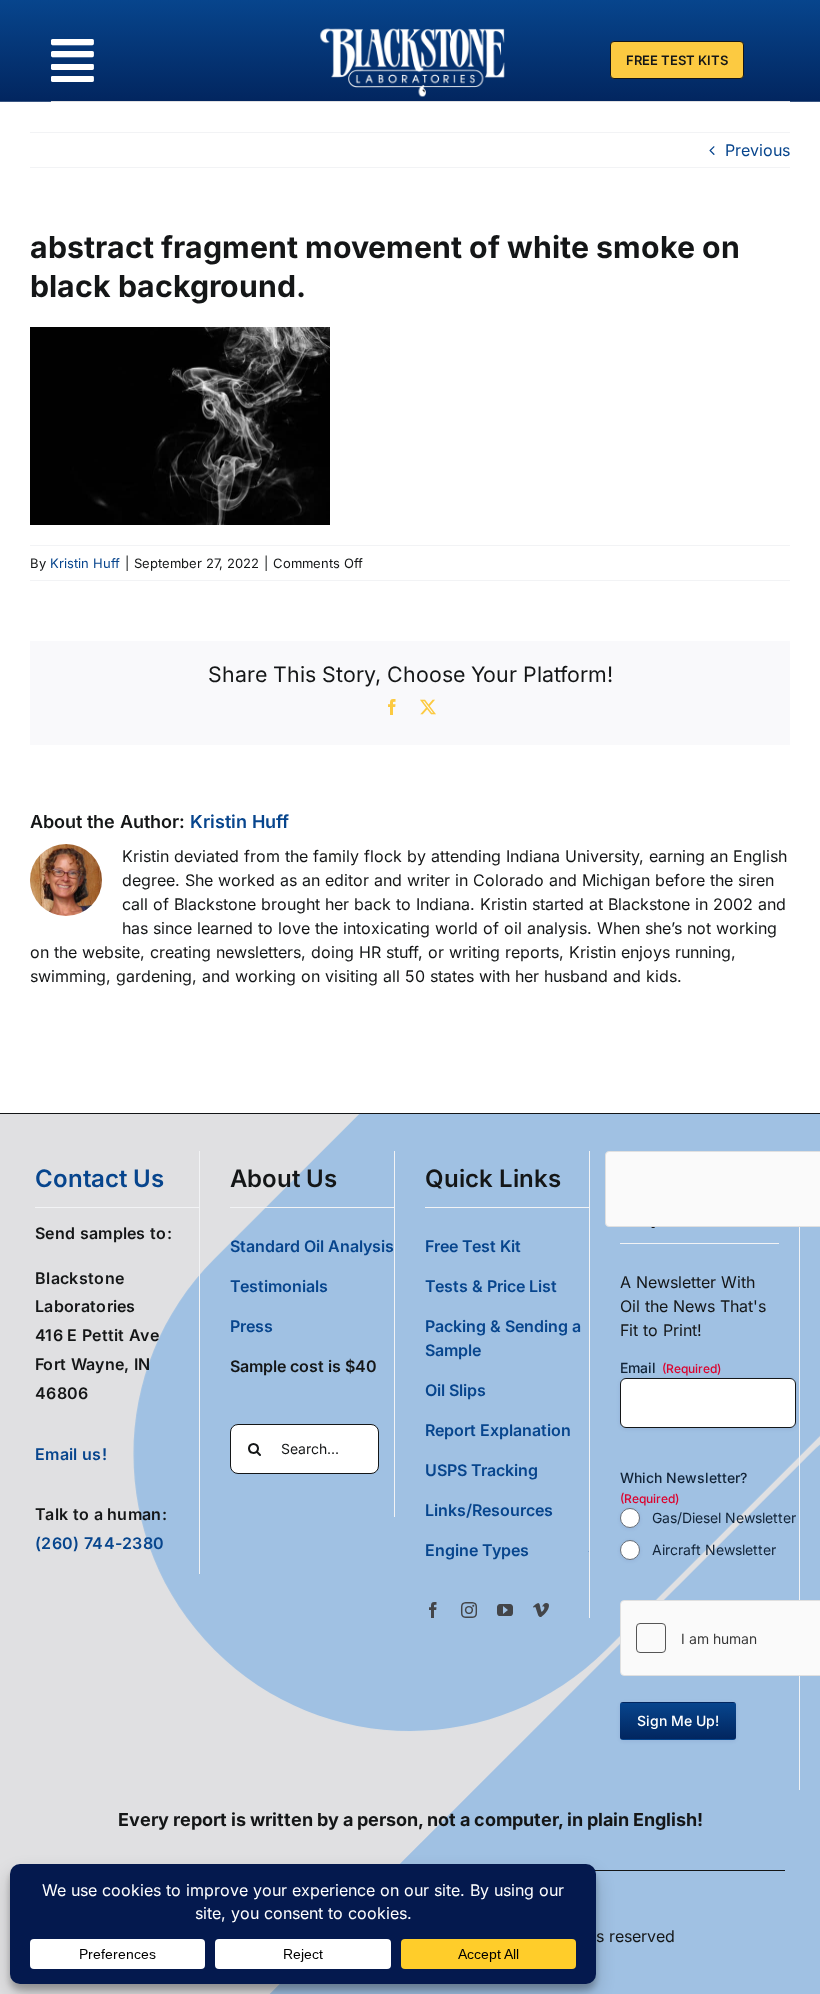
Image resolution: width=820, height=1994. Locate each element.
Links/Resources (489, 1510)
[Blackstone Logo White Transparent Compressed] (413, 28)
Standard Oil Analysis (312, 1246)
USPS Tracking (481, 1470)
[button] (507, 1550)
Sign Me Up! (678, 1720)
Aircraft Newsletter (714, 1549)
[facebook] (433, 1610)
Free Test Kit (473, 1246)
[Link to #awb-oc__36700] (72, 60)
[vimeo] (541, 1610)
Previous (757, 150)
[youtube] (505, 1610)
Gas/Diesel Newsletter (724, 1517)
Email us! (71, 1454)
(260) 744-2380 (99, 1543)
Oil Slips (455, 1390)
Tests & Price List (491, 1286)
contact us (99, 1178)
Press (251, 1326)
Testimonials (279, 1286)
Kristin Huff (85, 563)
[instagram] (469, 1610)
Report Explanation (498, 1430)
